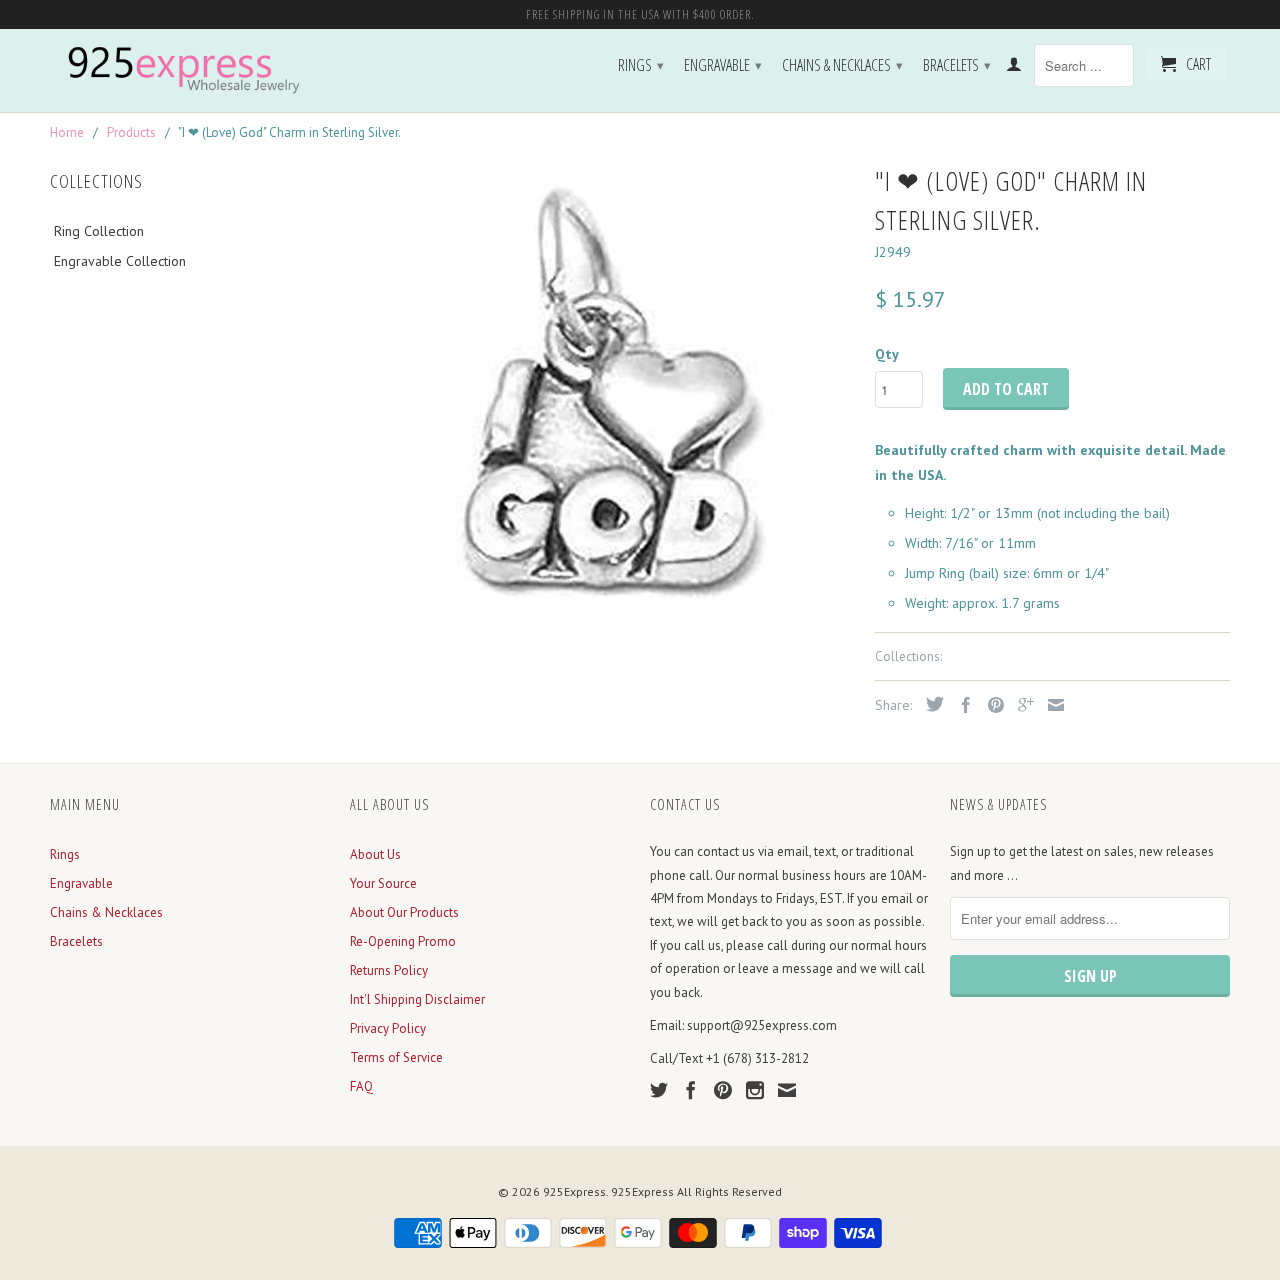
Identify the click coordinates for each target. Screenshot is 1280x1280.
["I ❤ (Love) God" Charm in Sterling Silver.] (602, 395)
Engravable (723, 65)
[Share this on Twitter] (930, 704)
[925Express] (190, 70)
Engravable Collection (120, 261)
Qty (887, 354)
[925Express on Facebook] (691, 1090)
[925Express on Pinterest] (723, 1090)
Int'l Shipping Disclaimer (417, 999)
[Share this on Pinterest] (991, 705)
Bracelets (957, 65)
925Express (574, 1191)
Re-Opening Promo (403, 941)
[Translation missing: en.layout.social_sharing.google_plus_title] (1021, 705)
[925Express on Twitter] (659, 1090)
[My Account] (1014, 68)
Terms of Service (396, 1057)
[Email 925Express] (787, 1090)
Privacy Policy (388, 1028)
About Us (375, 854)
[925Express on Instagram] (755, 1090)
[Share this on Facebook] (961, 705)
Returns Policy (389, 970)
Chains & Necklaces (842, 65)
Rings (641, 65)
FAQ (361, 1086)
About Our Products (404, 912)
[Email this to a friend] (1051, 705)
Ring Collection (99, 231)
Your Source (383, 883)
